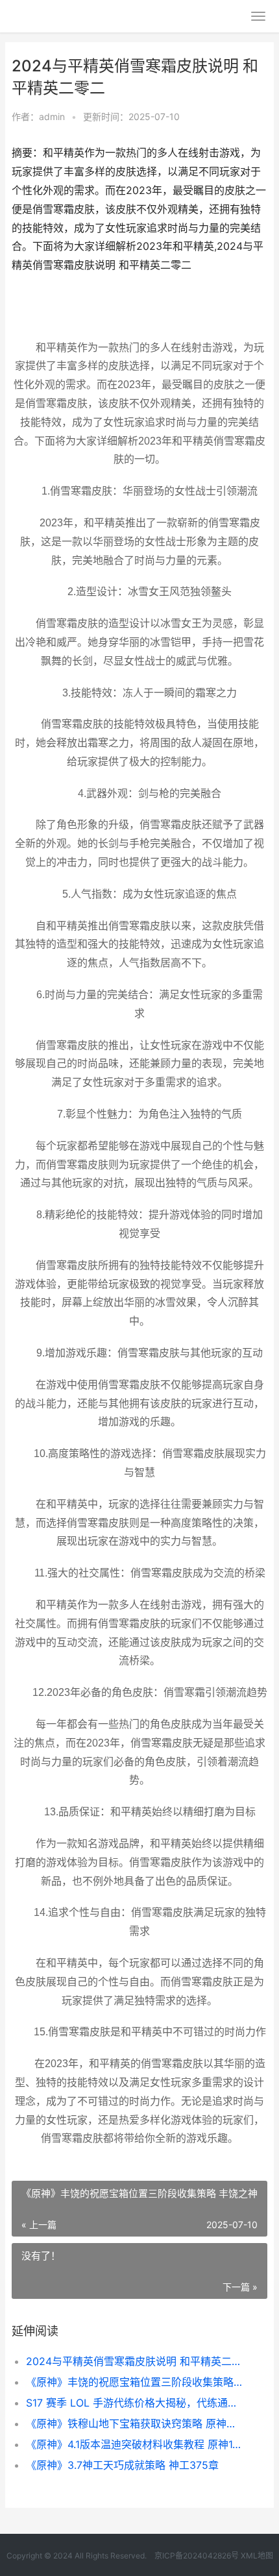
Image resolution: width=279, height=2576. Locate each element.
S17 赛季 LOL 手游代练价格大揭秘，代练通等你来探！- (135, 2403)
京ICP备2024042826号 (196, 2556)
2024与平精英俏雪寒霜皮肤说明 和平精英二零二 (135, 2361)
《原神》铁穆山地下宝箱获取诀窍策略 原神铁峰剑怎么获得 (135, 2423)
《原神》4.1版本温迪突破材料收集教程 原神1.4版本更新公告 (135, 2444)
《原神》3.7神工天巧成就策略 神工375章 (122, 2465)
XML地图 (257, 2556)
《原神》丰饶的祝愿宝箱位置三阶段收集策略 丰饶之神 (135, 2382)
